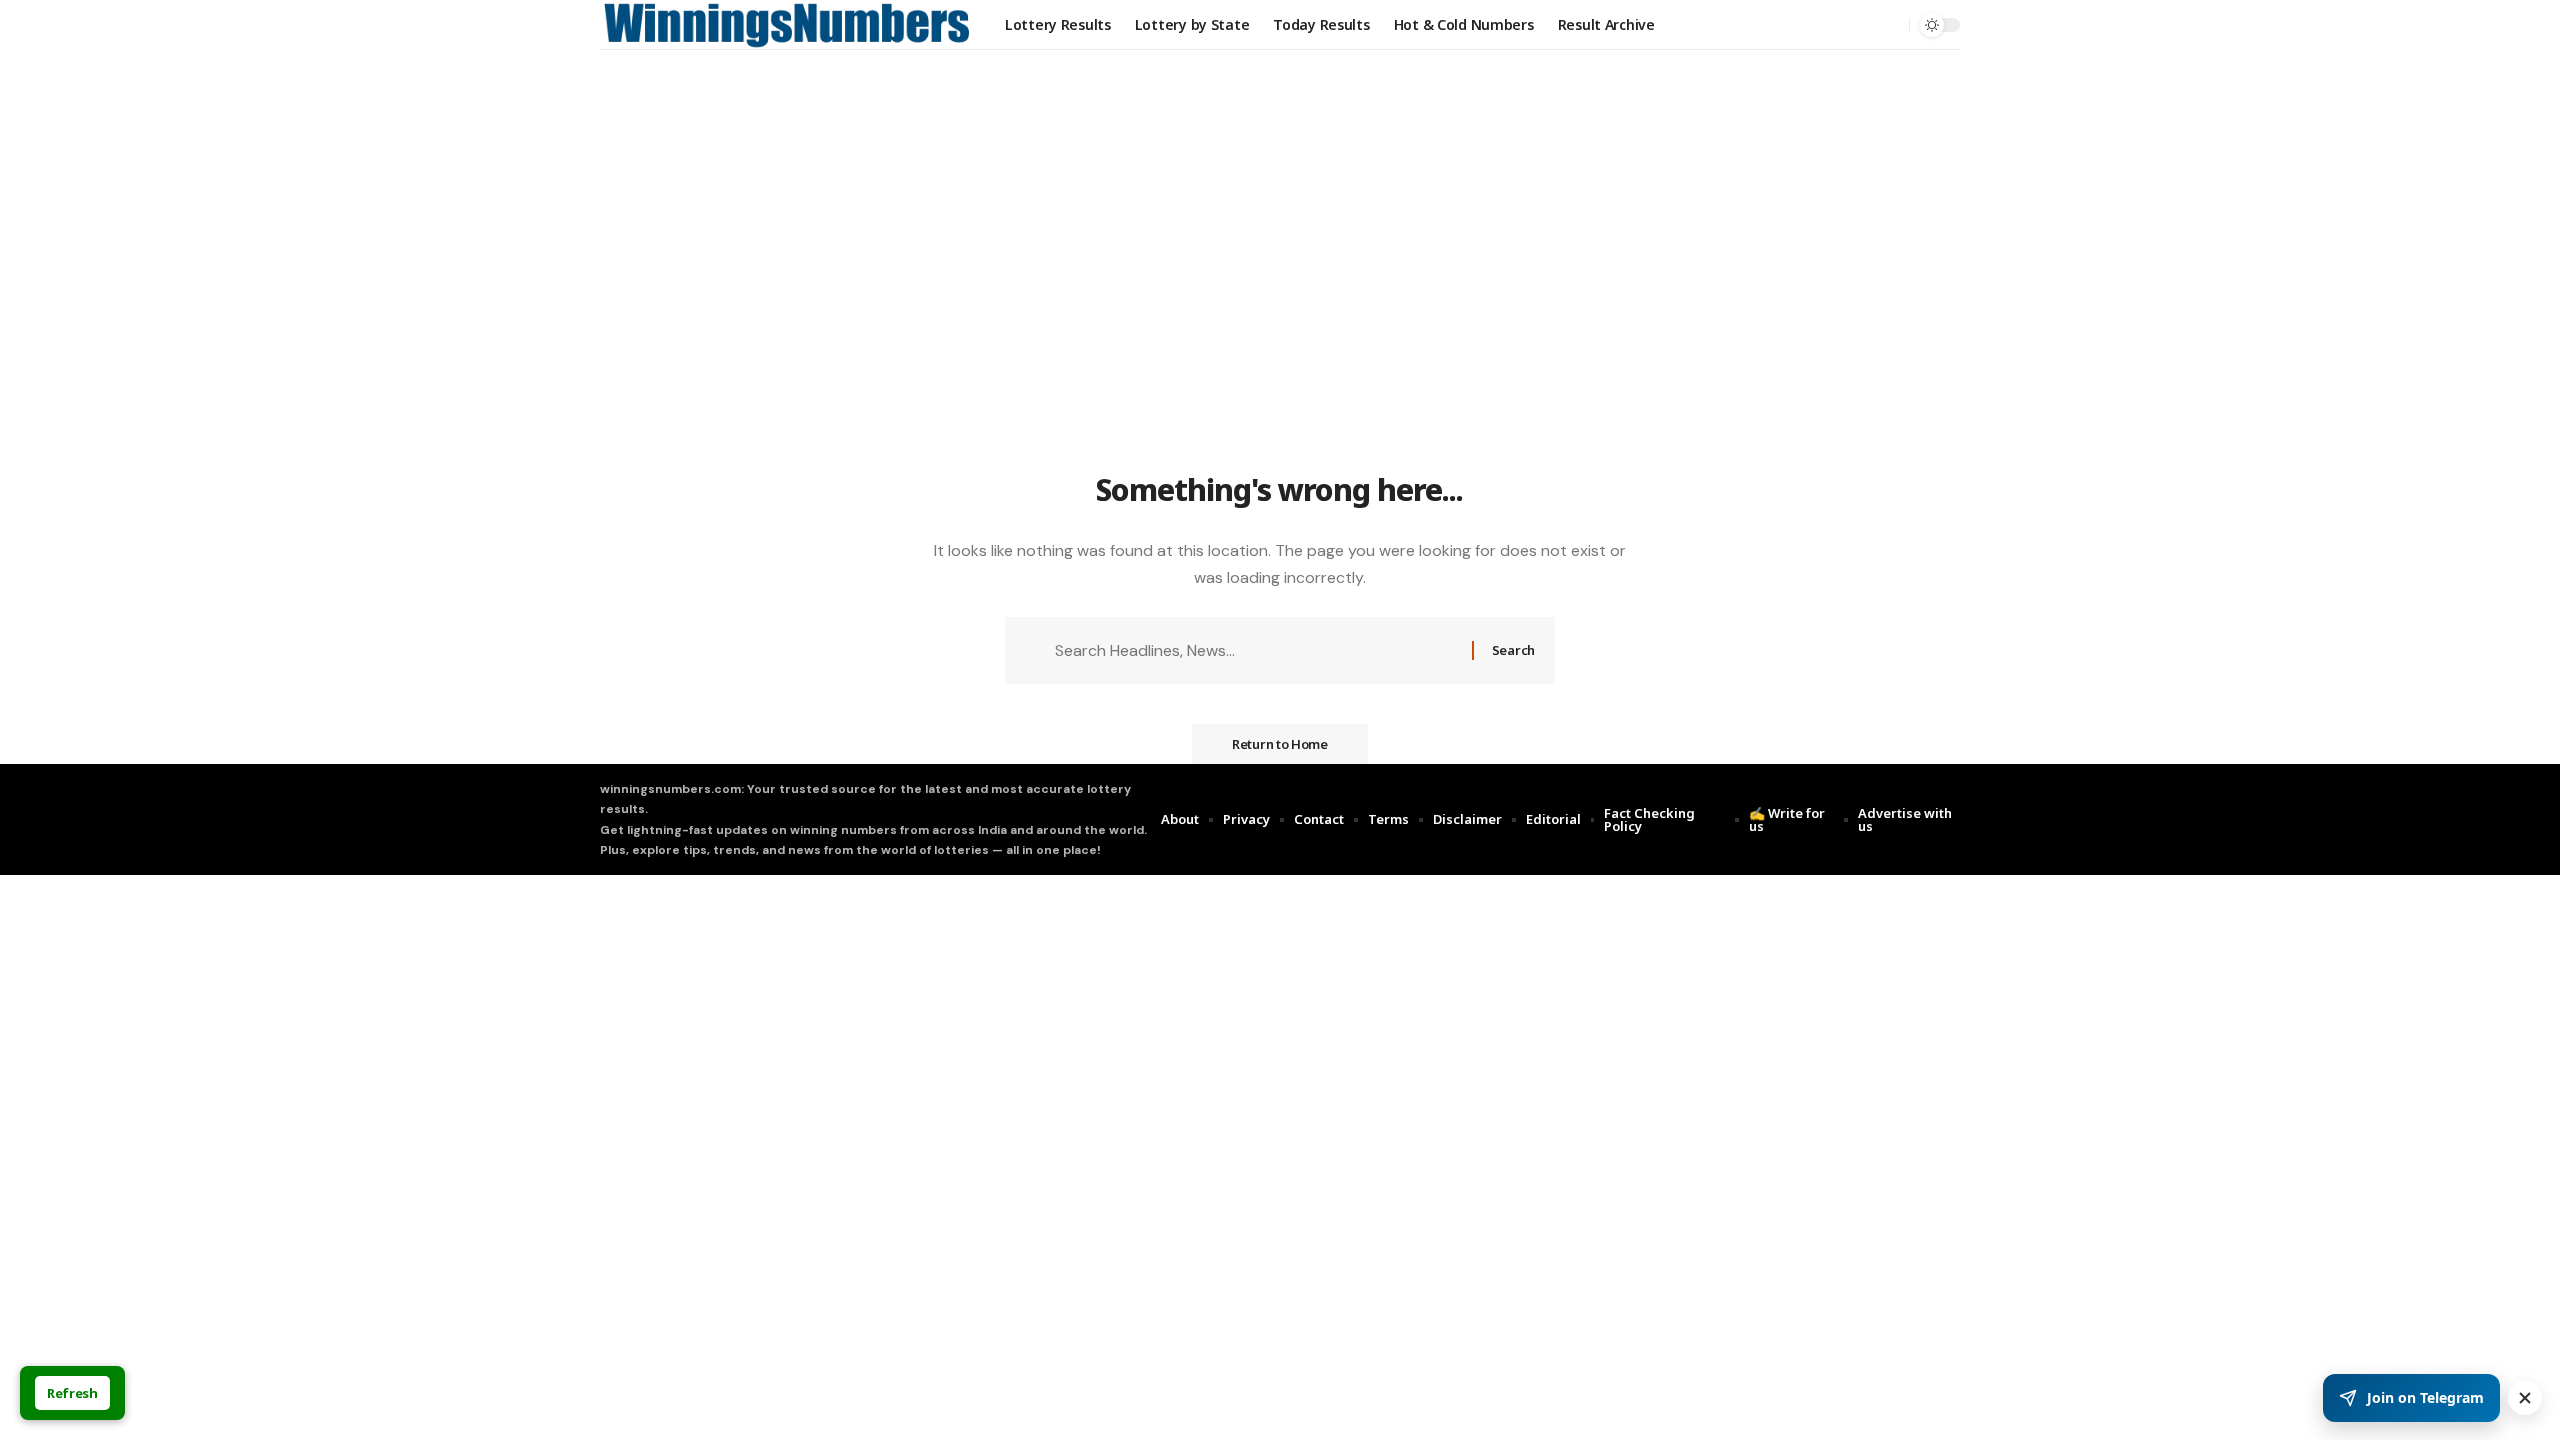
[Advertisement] (1280, 317)
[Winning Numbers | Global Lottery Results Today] (786, 25)
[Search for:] (1256, 650)
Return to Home (1280, 744)
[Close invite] (2525, 1398)
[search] (1889, 25)
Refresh (72, 1393)
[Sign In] (1847, 25)
